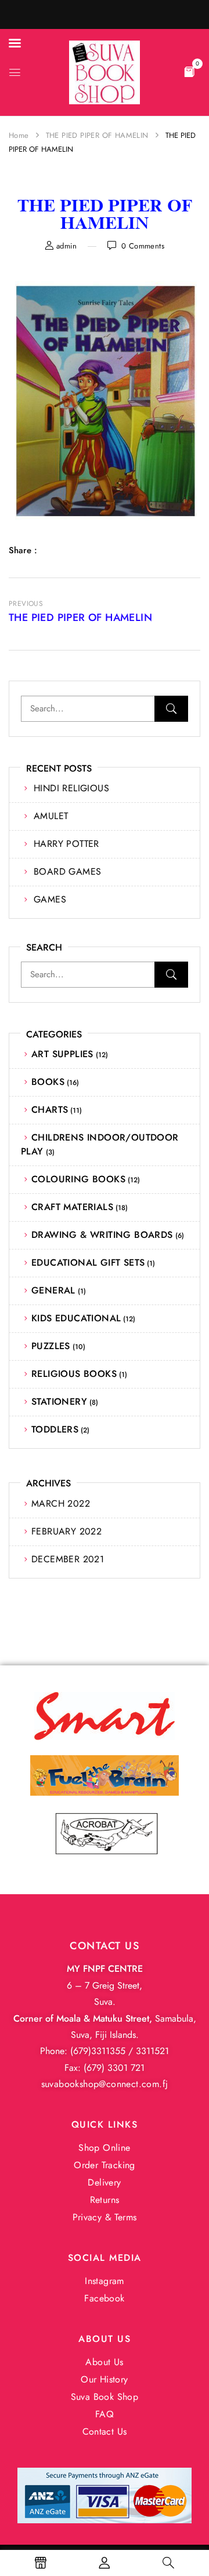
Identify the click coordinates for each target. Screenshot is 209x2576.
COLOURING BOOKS (78, 1179)
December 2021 (68, 1559)
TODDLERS (55, 1429)
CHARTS (50, 1110)
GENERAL (53, 1290)
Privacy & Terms (105, 2217)
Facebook (104, 2298)
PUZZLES (51, 1346)
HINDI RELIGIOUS (71, 788)
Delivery (104, 2182)
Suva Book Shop (105, 2397)
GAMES (50, 899)
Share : (23, 550)
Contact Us (105, 2431)
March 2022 (61, 1503)
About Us (104, 2362)
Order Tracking (105, 2165)
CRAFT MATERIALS (72, 1207)
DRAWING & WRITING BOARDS (102, 1235)
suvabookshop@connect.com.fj (105, 2084)
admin (66, 246)
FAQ (105, 2414)
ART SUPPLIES (62, 1054)
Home (19, 135)
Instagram (105, 2281)
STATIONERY (59, 1402)
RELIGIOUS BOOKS (74, 1374)
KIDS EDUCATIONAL (76, 1318)
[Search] (171, 709)
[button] (189, 71)
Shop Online (104, 2148)
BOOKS (48, 1082)
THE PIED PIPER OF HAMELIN (97, 135)
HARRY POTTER (66, 844)
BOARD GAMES (67, 872)
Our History (104, 2379)
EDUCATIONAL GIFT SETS (88, 1263)
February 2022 (66, 1531)
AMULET (51, 816)
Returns (105, 2200)
